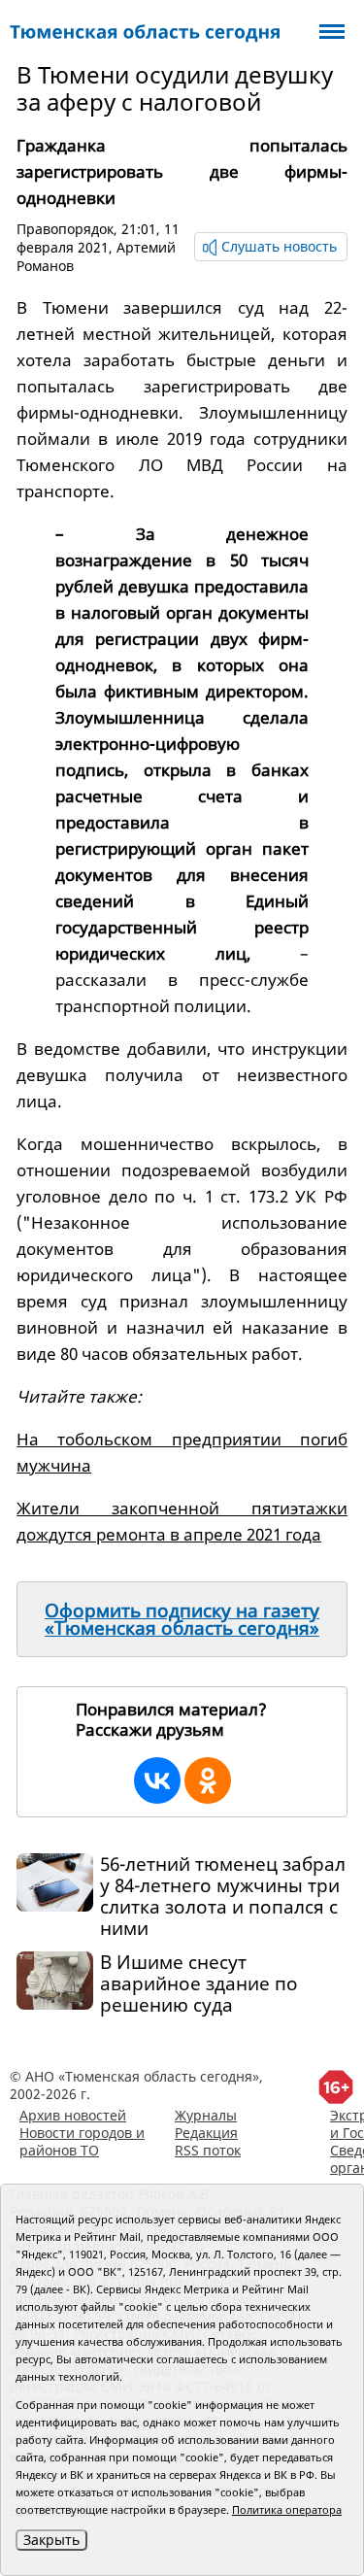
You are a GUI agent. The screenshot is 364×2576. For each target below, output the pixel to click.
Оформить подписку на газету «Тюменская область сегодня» (182, 1619)
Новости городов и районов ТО (82, 2141)
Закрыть (51, 2540)
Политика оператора (287, 2509)
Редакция (206, 2133)
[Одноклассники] (208, 1780)
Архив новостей (73, 2115)
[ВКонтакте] (157, 1780)
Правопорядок (65, 229)
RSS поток (208, 2150)
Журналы (206, 2115)
